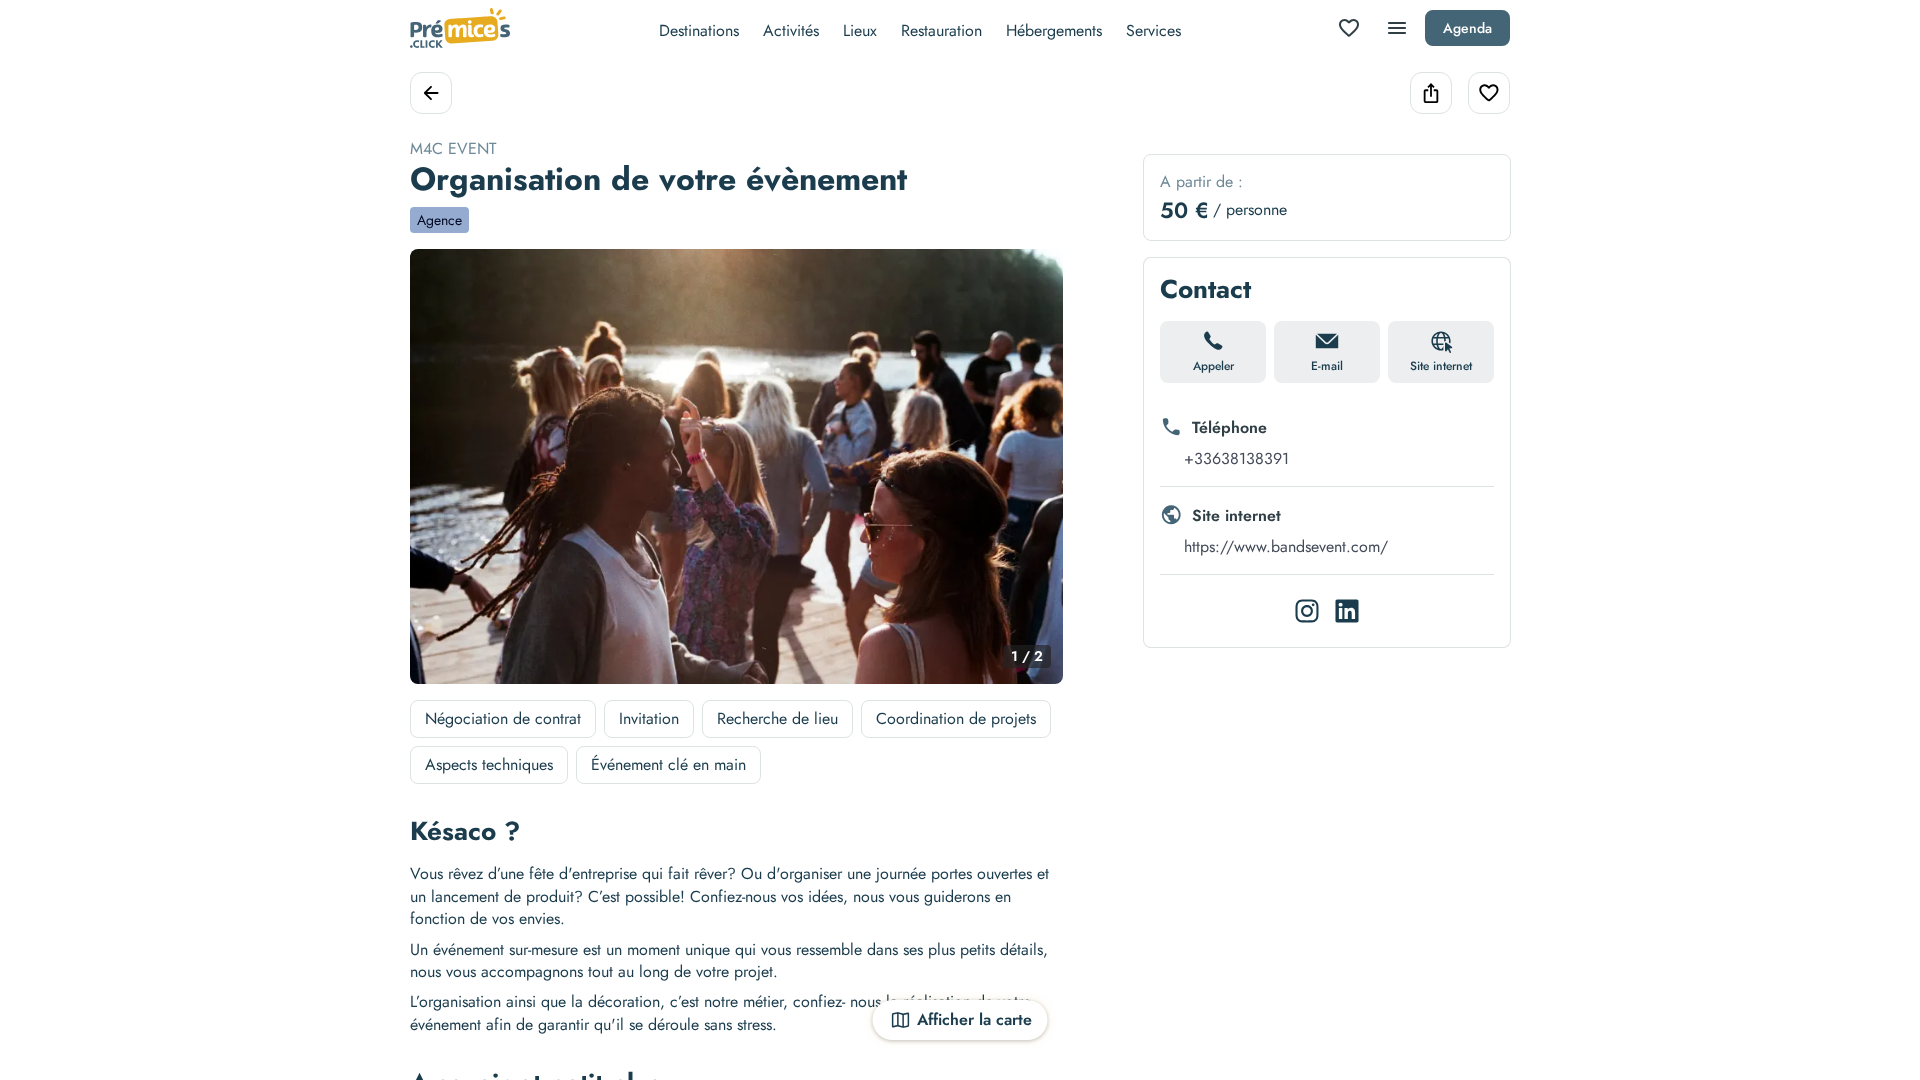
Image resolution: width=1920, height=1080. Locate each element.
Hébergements (1054, 30)
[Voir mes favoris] (1349, 28)
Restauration (941, 30)
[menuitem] (699, 28)
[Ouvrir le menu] (1397, 28)
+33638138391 (1236, 458)
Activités (791, 30)
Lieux (860, 30)
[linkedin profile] (1347, 611)
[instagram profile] (1307, 611)
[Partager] (1431, 93)
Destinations (699, 30)
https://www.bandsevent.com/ (1286, 546)
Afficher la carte (974, 1019)
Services (1153, 30)
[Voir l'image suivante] (1027, 478)
